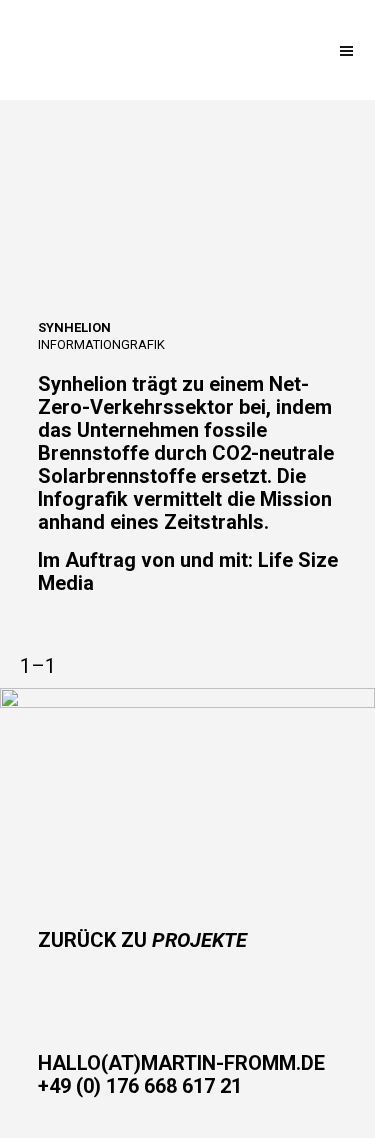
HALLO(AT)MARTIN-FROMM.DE (181, 1063)
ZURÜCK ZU (142, 940)
